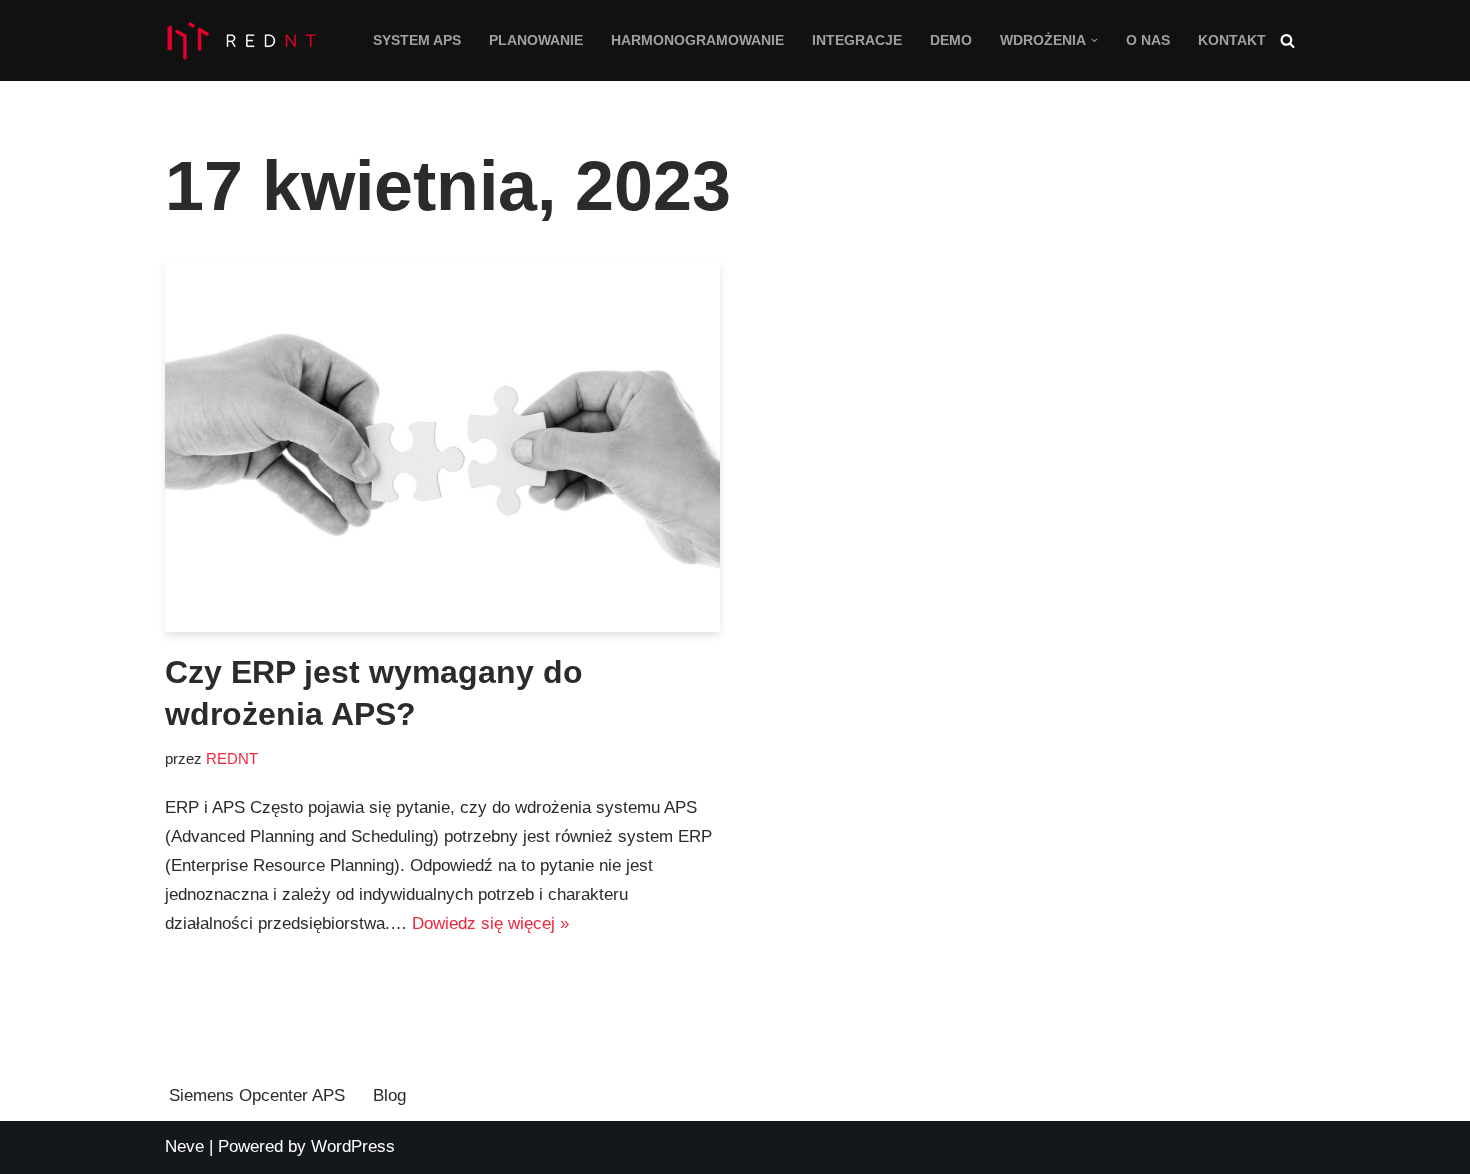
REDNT (232, 758)
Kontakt (1232, 40)
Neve (184, 1146)
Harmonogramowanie (697, 40)
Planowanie (536, 40)
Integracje (857, 40)
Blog (389, 1095)
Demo (951, 40)
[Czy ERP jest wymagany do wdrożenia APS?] (442, 447)
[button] (1094, 40)
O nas (1148, 40)
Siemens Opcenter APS (257, 1095)
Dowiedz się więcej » (490, 923)
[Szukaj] (1287, 40)
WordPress (353, 1146)
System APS (417, 40)
